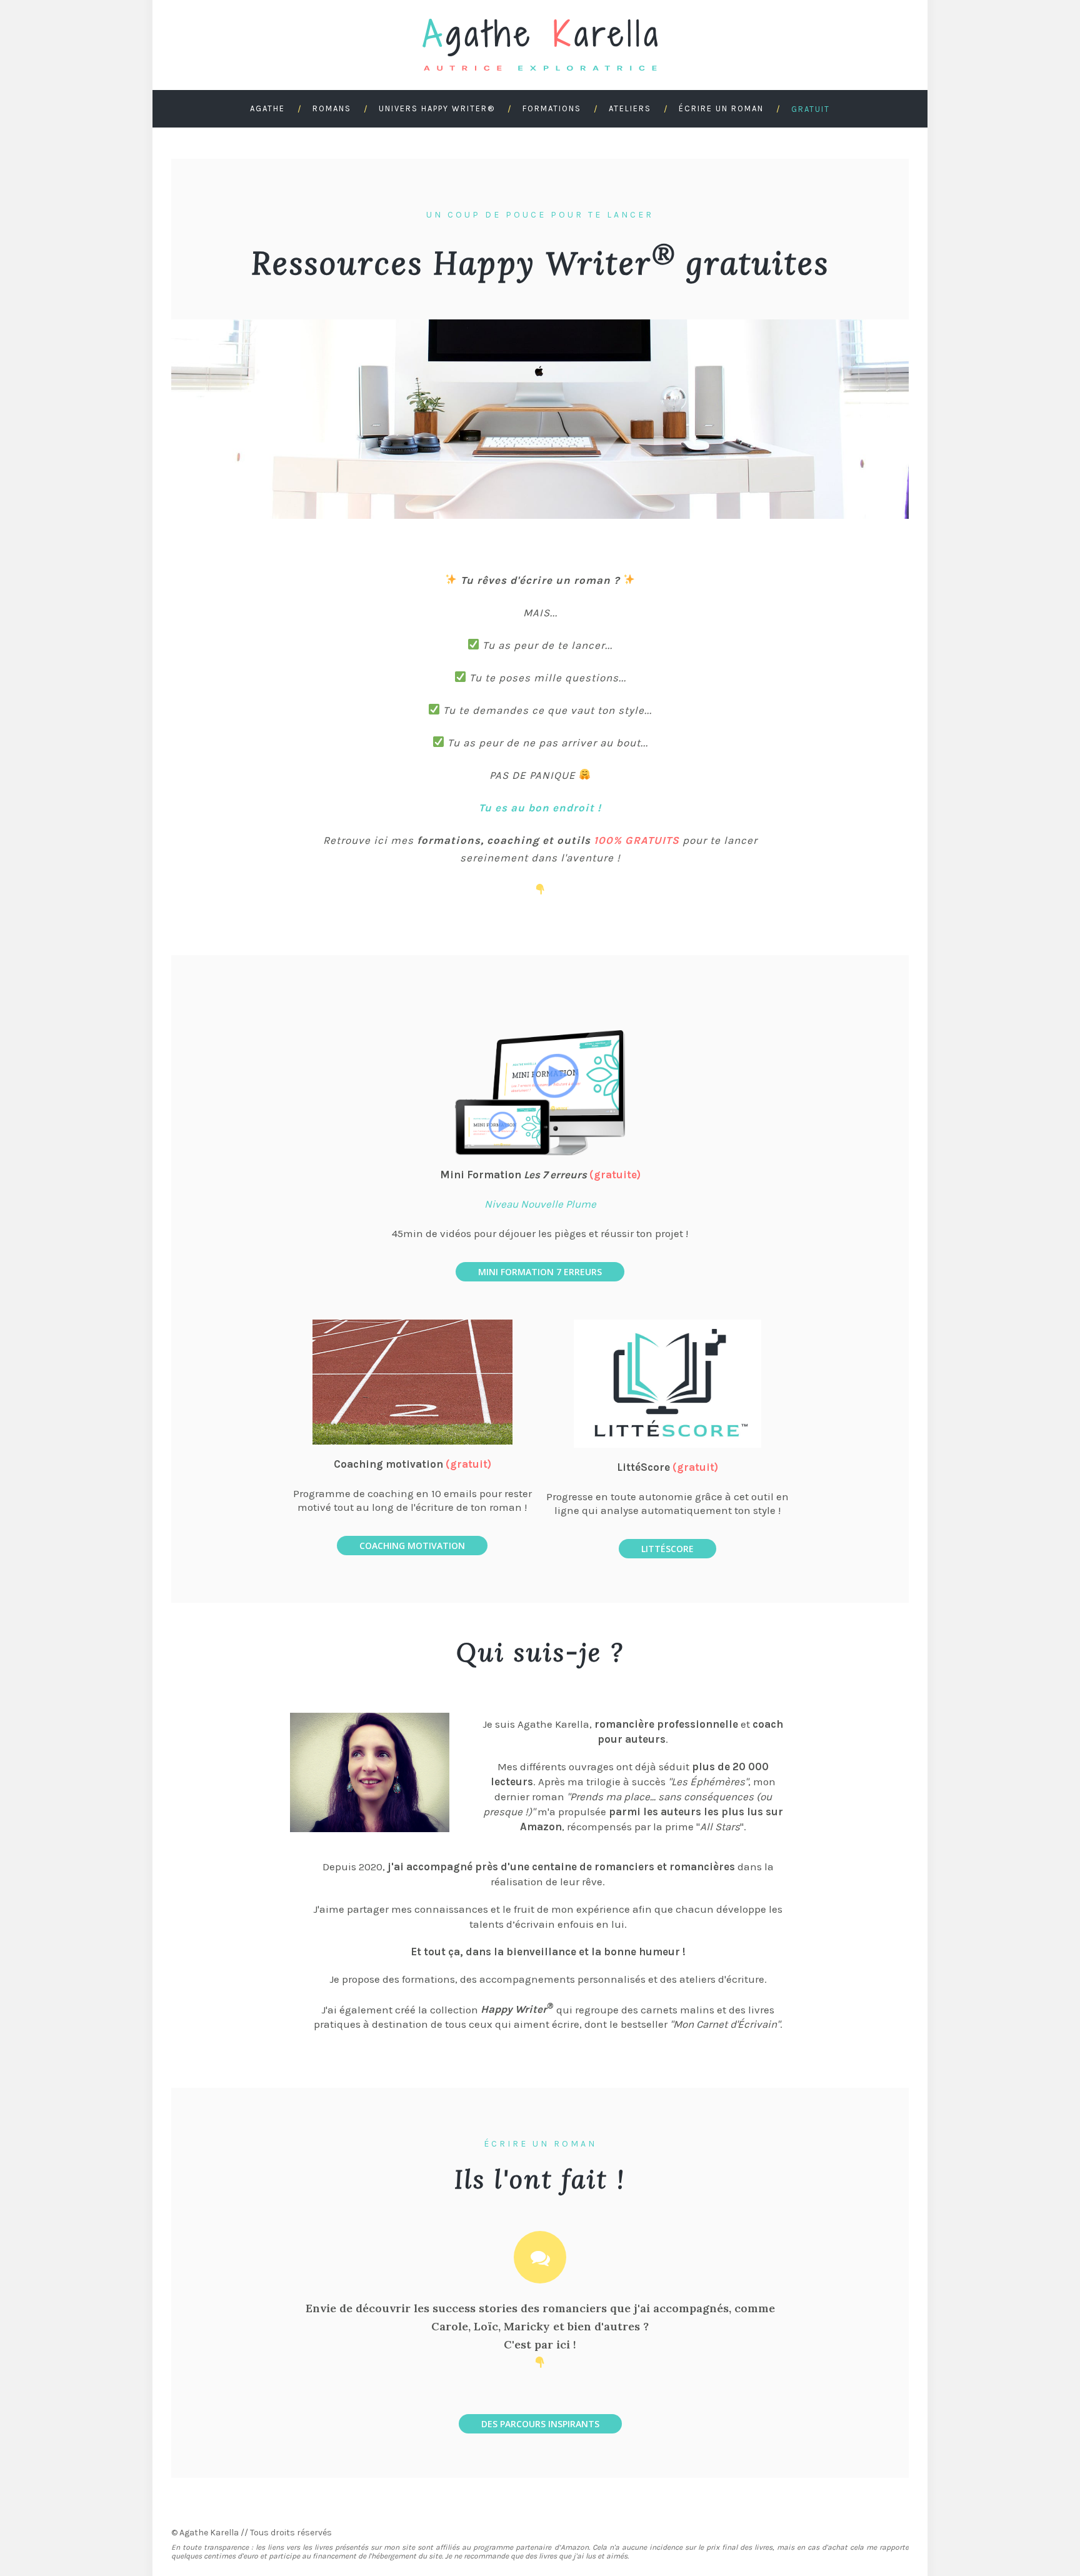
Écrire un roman (721, 108)
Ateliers (630, 108)
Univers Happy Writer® (437, 108)
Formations (552, 108)
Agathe (267, 108)
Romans (332, 108)
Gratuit (811, 109)
